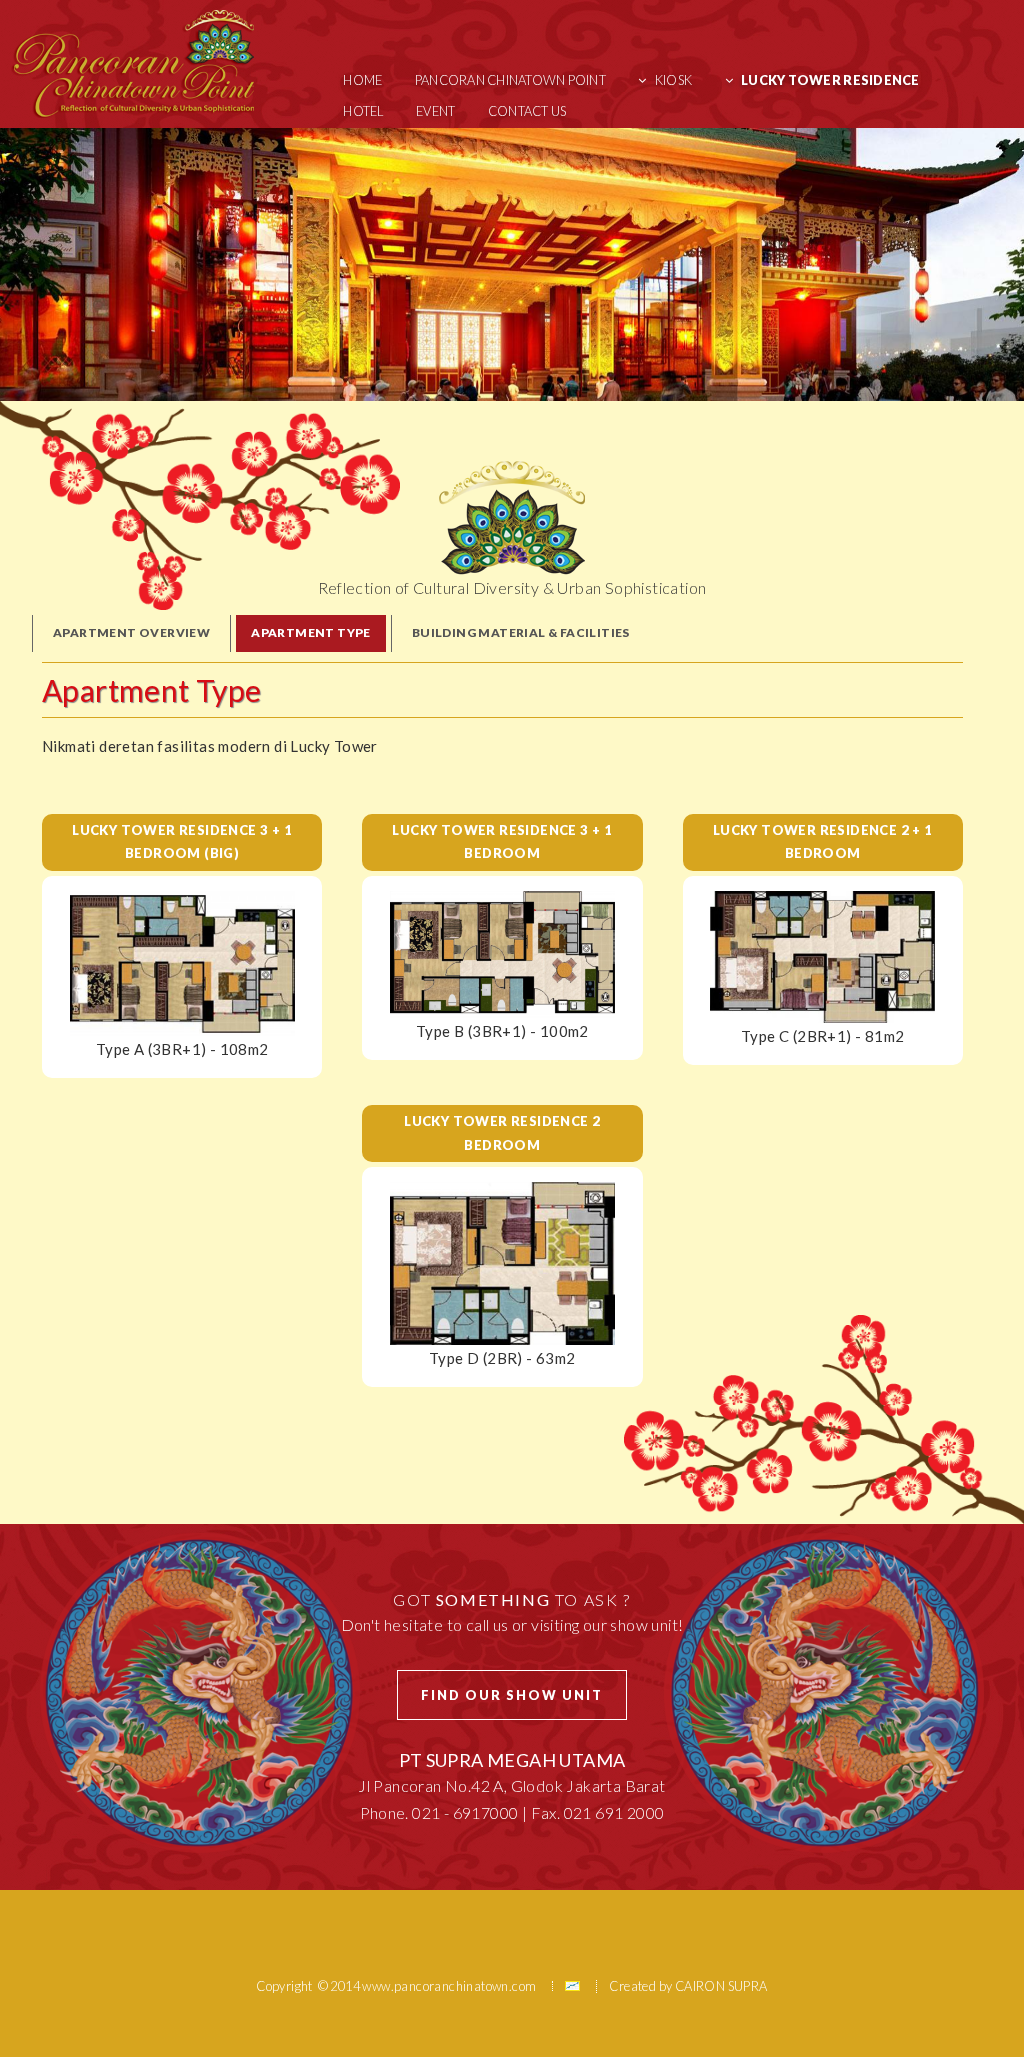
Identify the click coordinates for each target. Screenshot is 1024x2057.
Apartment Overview (131, 632)
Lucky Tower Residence (830, 80)
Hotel (363, 111)
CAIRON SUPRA (721, 1986)
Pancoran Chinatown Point (510, 80)
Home (362, 80)
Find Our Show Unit (512, 1695)
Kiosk (673, 80)
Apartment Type (311, 632)
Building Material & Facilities (521, 632)
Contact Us (527, 111)
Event (435, 111)
